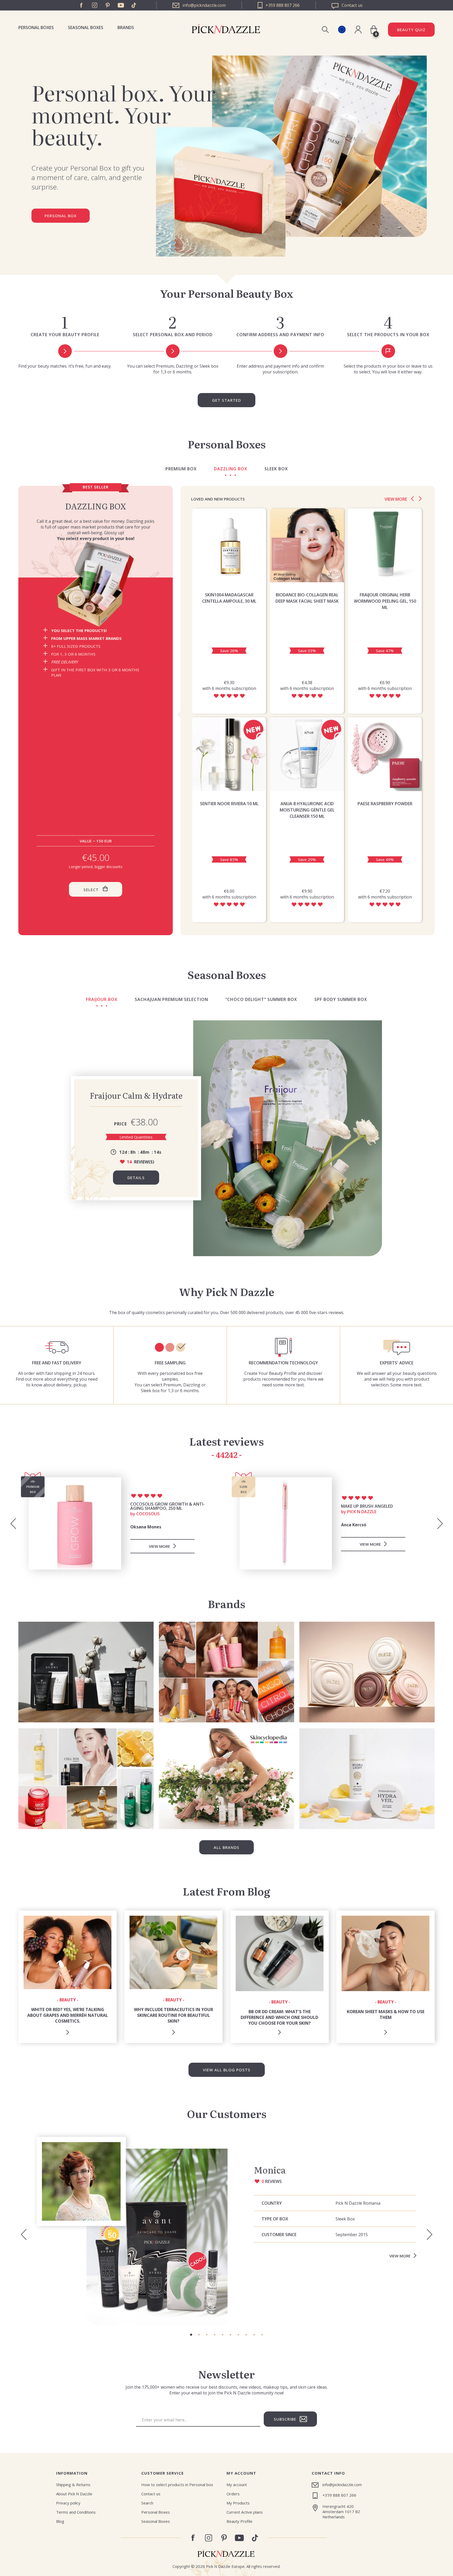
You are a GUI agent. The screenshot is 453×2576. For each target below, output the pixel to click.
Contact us (151, 2494)
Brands (126, 28)
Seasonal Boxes (86, 28)
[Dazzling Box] (96, 584)
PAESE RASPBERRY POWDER (385, 804)
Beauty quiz (411, 30)
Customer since (279, 2235)
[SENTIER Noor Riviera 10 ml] (229, 754)
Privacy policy (68, 2503)
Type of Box (275, 2219)
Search (147, 2503)
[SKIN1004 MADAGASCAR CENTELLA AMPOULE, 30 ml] (229, 545)
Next (420, 499)
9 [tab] (254, 2335)
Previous (412, 499)
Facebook (82, 5)
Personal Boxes (36, 28)
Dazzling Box (96, 506)
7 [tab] (238, 2335)
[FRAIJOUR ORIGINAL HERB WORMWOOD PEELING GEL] (385, 545)
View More (400, 2256)
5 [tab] (223, 2335)
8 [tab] (246, 2335)
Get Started (226, 400)
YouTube (121, 5)
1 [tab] (191, 2335)
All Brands (226, 1847)
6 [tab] (230, 2335)
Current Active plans (245, 2512)
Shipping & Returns (73, 2485)
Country (272, 2203)
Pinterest (108, 5)
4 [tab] (215, 2335)
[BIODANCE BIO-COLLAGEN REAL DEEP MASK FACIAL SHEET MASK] (307, 545)
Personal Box (61, 216)
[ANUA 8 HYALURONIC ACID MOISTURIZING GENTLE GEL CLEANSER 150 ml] (307, 754)
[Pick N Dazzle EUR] (342, 29)
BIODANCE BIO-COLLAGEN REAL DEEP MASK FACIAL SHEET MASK (307, 598)
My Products (238, 2503)
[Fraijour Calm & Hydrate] (288, 1138)
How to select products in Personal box (177, 2485)
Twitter (134, 5)
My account (237, 2485)
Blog (60, 2521)
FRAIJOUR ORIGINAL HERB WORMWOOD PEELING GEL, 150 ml (385, 601)
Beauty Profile (239, 2521)
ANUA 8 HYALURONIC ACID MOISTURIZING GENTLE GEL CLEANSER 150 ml (307, 810)
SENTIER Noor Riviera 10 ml (229, 804)
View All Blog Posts (227, 2070)
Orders (233, 2494)
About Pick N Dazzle (74, 2494)
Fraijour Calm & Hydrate (136, 1095)
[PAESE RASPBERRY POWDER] (385, 754)
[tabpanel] (226, 2231)
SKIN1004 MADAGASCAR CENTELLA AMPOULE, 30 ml (229, 598)
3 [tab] (207, 2335)
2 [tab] (199, 2335)
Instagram (95, 5)
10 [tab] (262, 2335)
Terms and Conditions (76, 2512)
